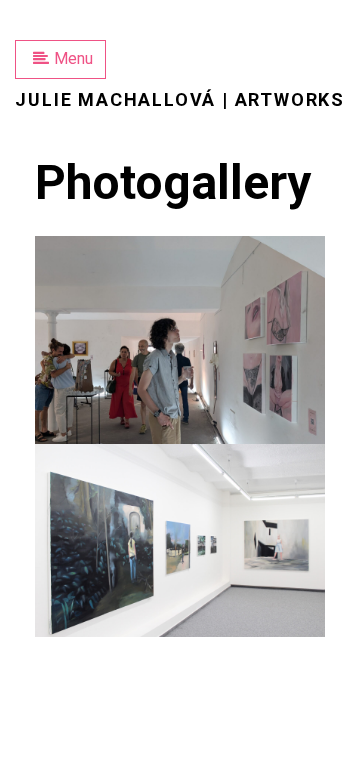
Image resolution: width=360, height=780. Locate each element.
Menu (73, 58)
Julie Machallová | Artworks (180, 99)
